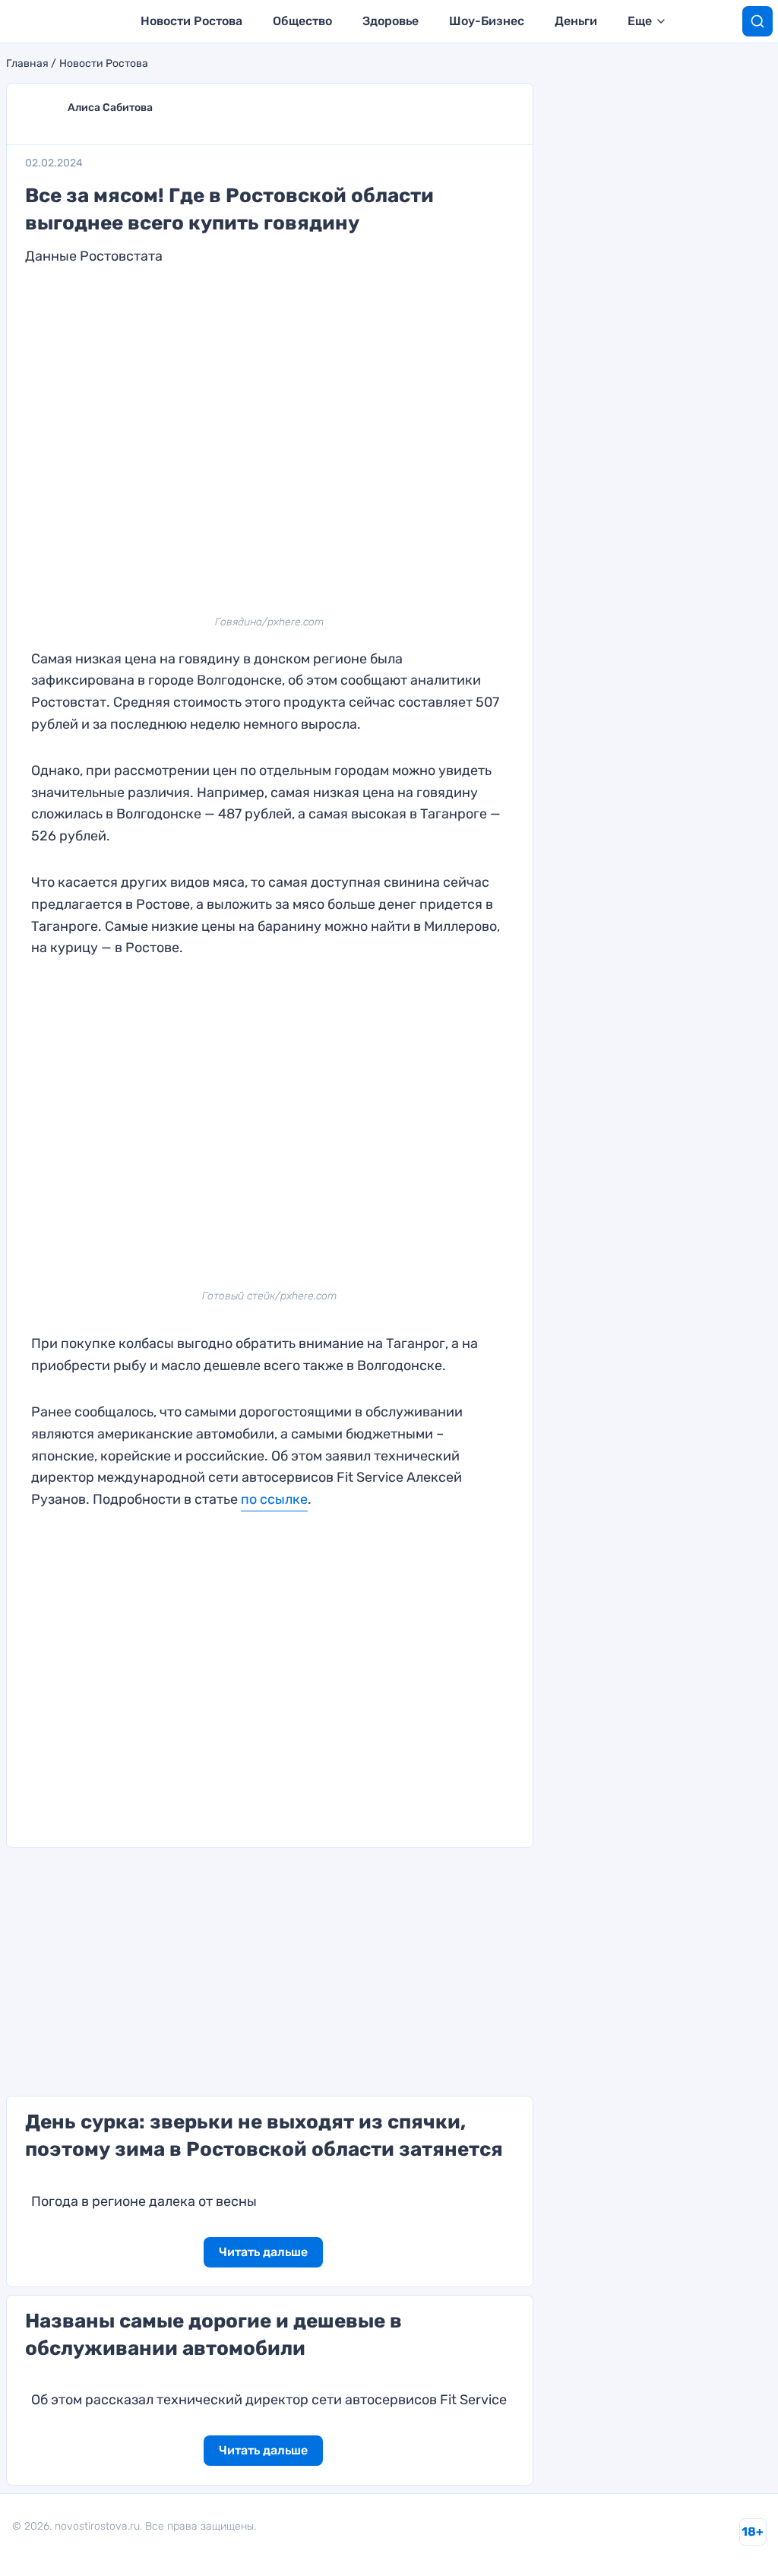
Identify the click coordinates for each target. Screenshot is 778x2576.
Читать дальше (263, 2252)
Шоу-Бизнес (487, 21)
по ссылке (274, 1499)
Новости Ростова (191, 21)
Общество (302, 21)
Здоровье (391, 21)
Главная (27, 64)
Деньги (576, 21)
